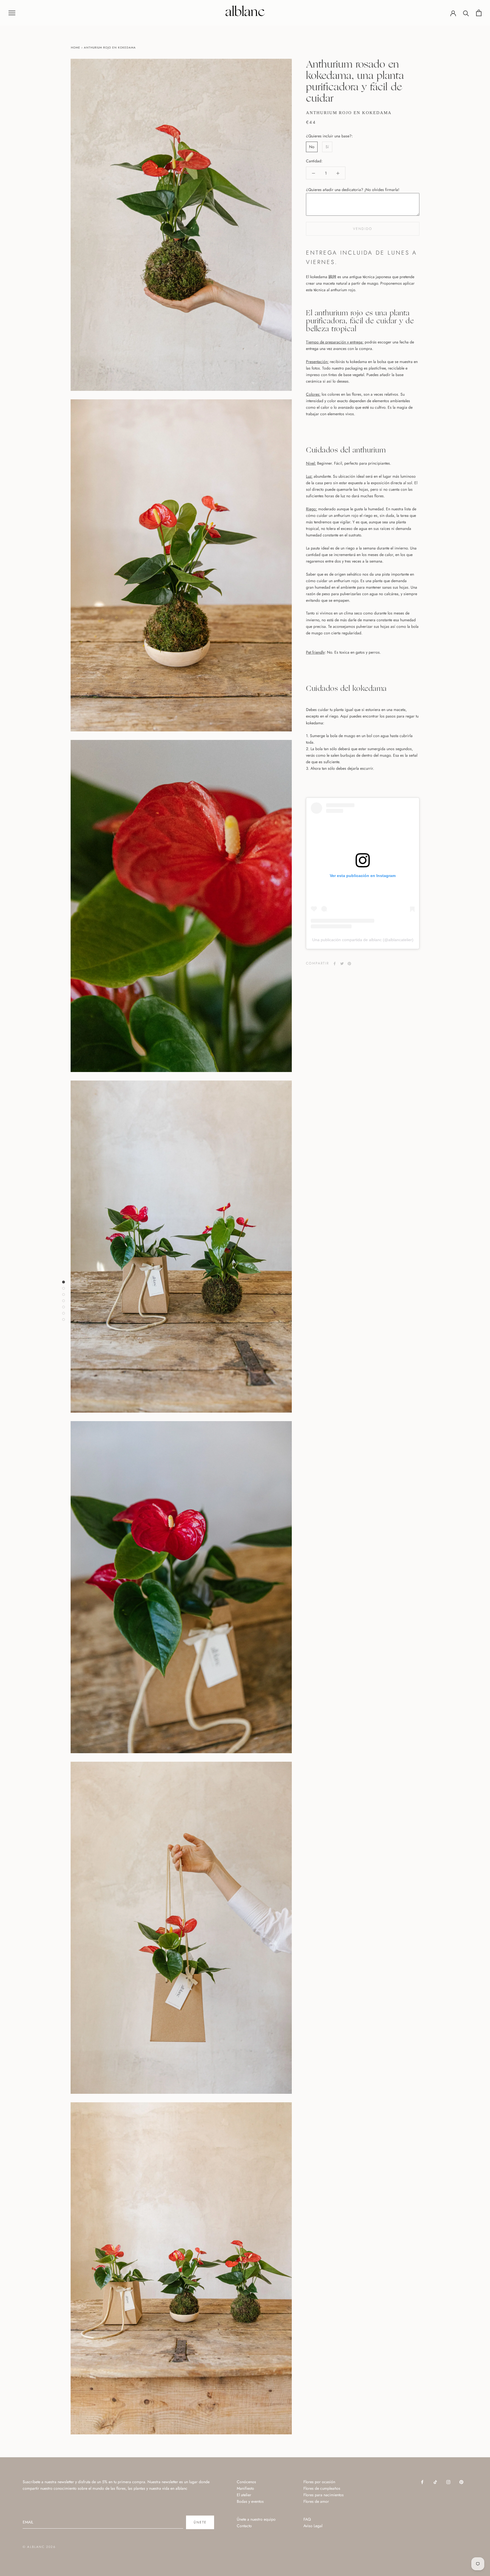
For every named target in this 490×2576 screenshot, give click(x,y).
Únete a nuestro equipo (256, 2519)
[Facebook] (335, 964)
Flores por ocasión (319, 2482)
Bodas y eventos (250, 2501)
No (312, 147)
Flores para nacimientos (324, 2495)
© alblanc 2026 (39, 2547)
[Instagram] (448, 2482)
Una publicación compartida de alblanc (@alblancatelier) (363, 940)
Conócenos (246, 2482)
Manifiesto (245, 2488)
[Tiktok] (435, 2482)
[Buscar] (466, 13)
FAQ (307, 2519)
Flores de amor (316, 2501)
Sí (327, 147)
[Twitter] (342, 964)
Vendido (363, 229)
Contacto (244, 2526)
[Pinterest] (349, 964)
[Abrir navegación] (12, 13)
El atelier (244, 2495)
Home (76, 48)
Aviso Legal (313, 2526)
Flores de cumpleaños (322, 2488)
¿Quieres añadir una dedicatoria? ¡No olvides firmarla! (353, 190)
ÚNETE (200, 2522)
